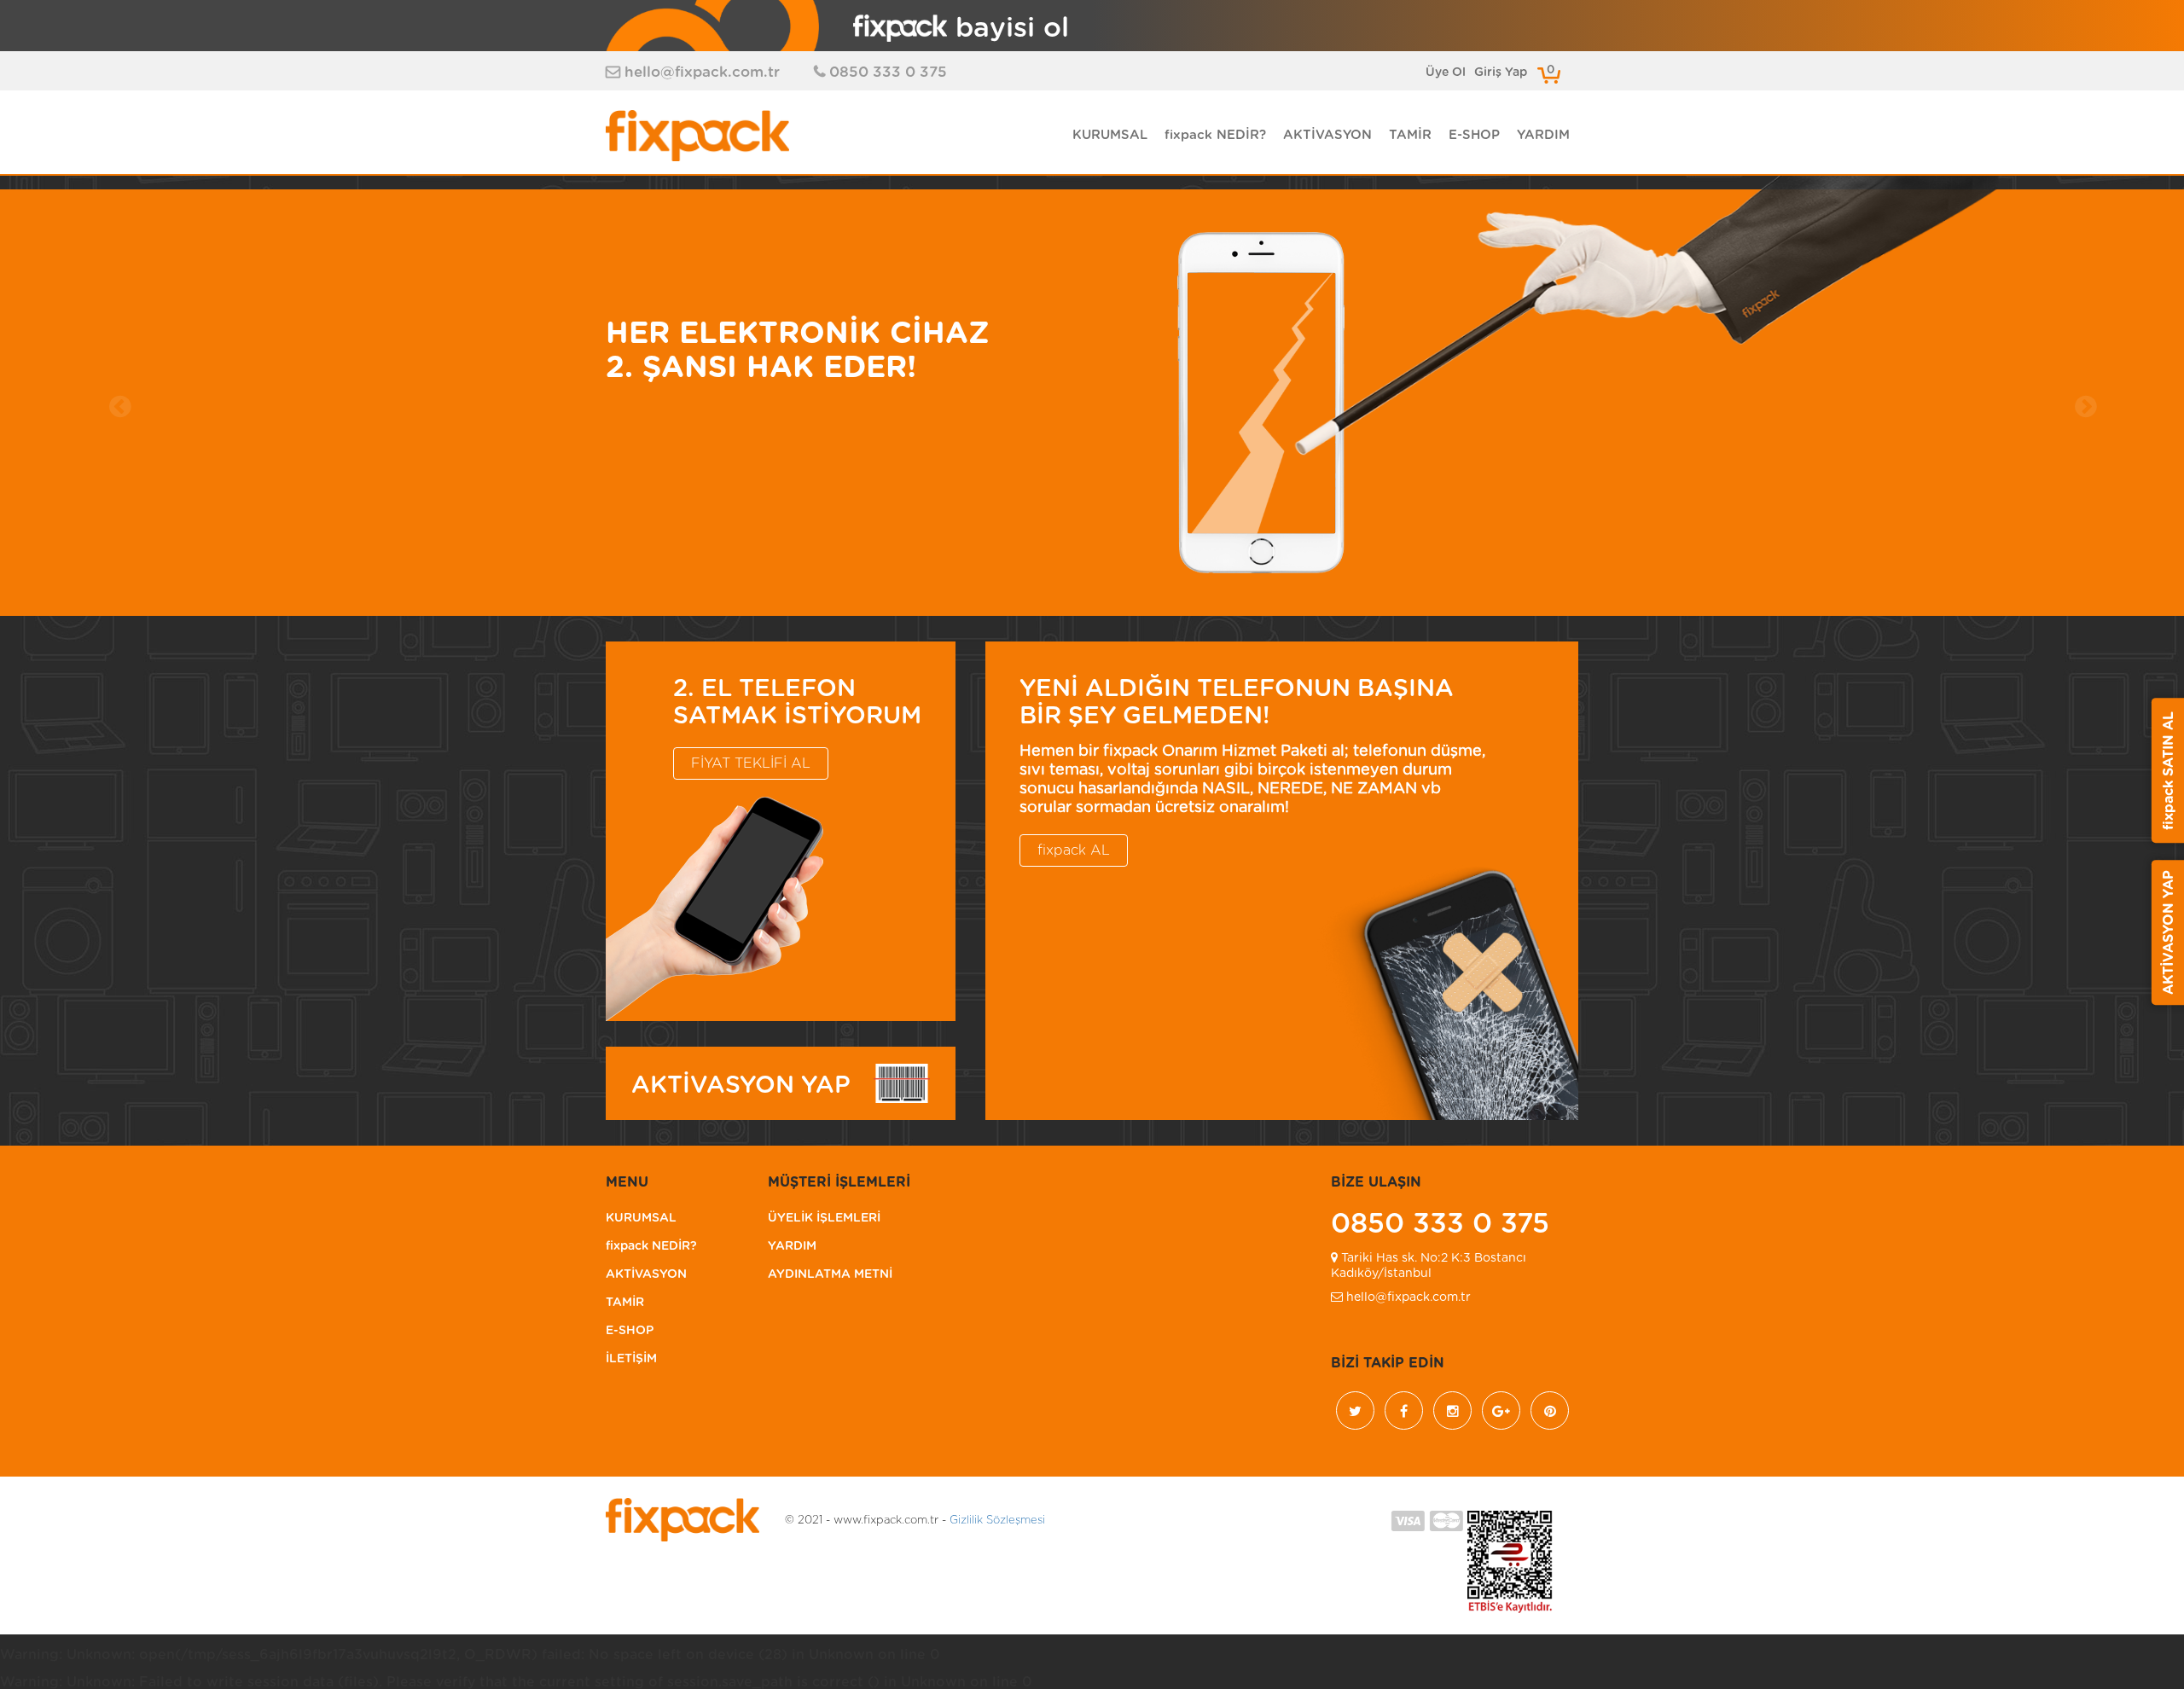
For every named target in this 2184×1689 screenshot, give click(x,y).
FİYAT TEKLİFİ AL (751, 763)
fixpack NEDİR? (1215, 135)
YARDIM (1543, 135)
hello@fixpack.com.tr (702, 72)
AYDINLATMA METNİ (830, 1274)
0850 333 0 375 (888, 72)
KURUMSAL (1110, 135)
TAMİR (1410, 135)
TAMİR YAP (658, 453)
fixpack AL (1074, 850)
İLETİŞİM (631, 1359)
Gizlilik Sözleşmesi (997, 1521)
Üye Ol (1446, 73)
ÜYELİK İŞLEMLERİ (824, 1218)
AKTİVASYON (1327, 135)
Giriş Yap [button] (1501, 73)
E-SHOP (1474, 135)
